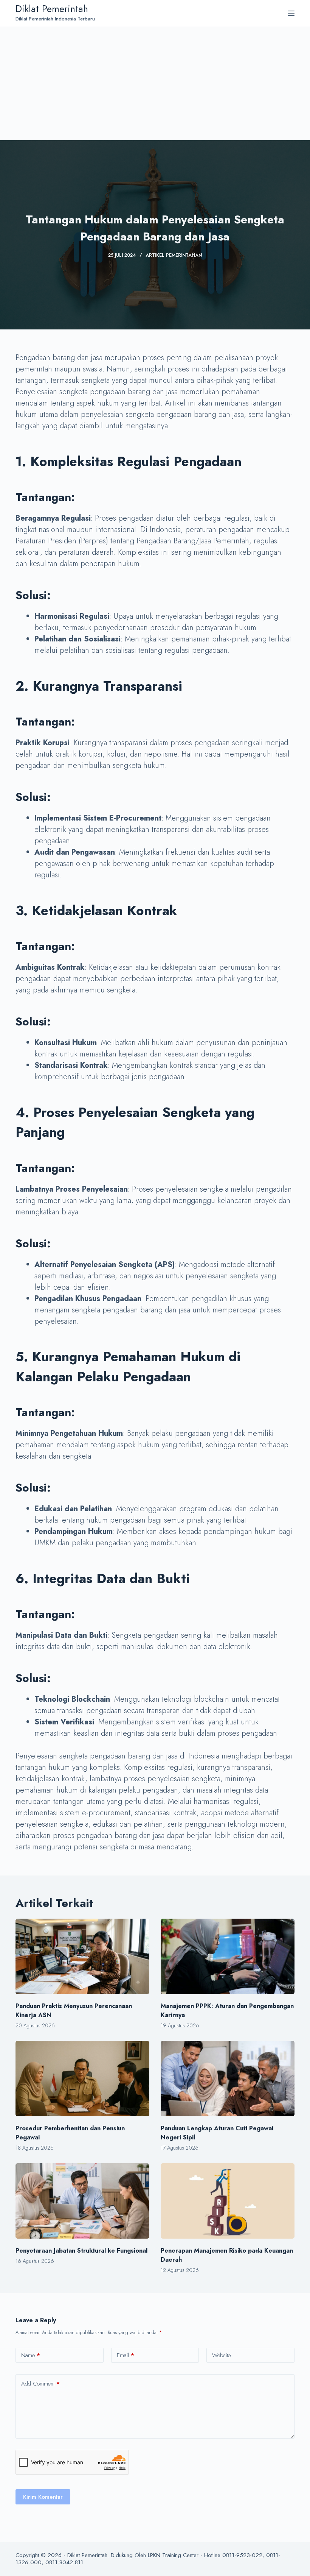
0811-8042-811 (64, 2562)
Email (126, 2355)
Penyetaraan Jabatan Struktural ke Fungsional (81, 2251)
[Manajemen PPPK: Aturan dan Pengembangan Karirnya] (228, 1956)
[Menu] (291, 13)
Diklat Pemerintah (52, 9)
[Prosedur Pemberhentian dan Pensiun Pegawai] (82, 2079)
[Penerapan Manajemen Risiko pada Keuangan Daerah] (228, 2201)
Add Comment (40, 2384)
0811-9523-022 (242, 2555)
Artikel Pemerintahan (174, 255)
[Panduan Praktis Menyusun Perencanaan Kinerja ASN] (82, 1956)
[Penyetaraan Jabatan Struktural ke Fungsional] (82, 2201)
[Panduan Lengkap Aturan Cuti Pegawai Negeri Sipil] (228, 2079)
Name (31, 2355)
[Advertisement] (155, 83)
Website (221, 2355)
